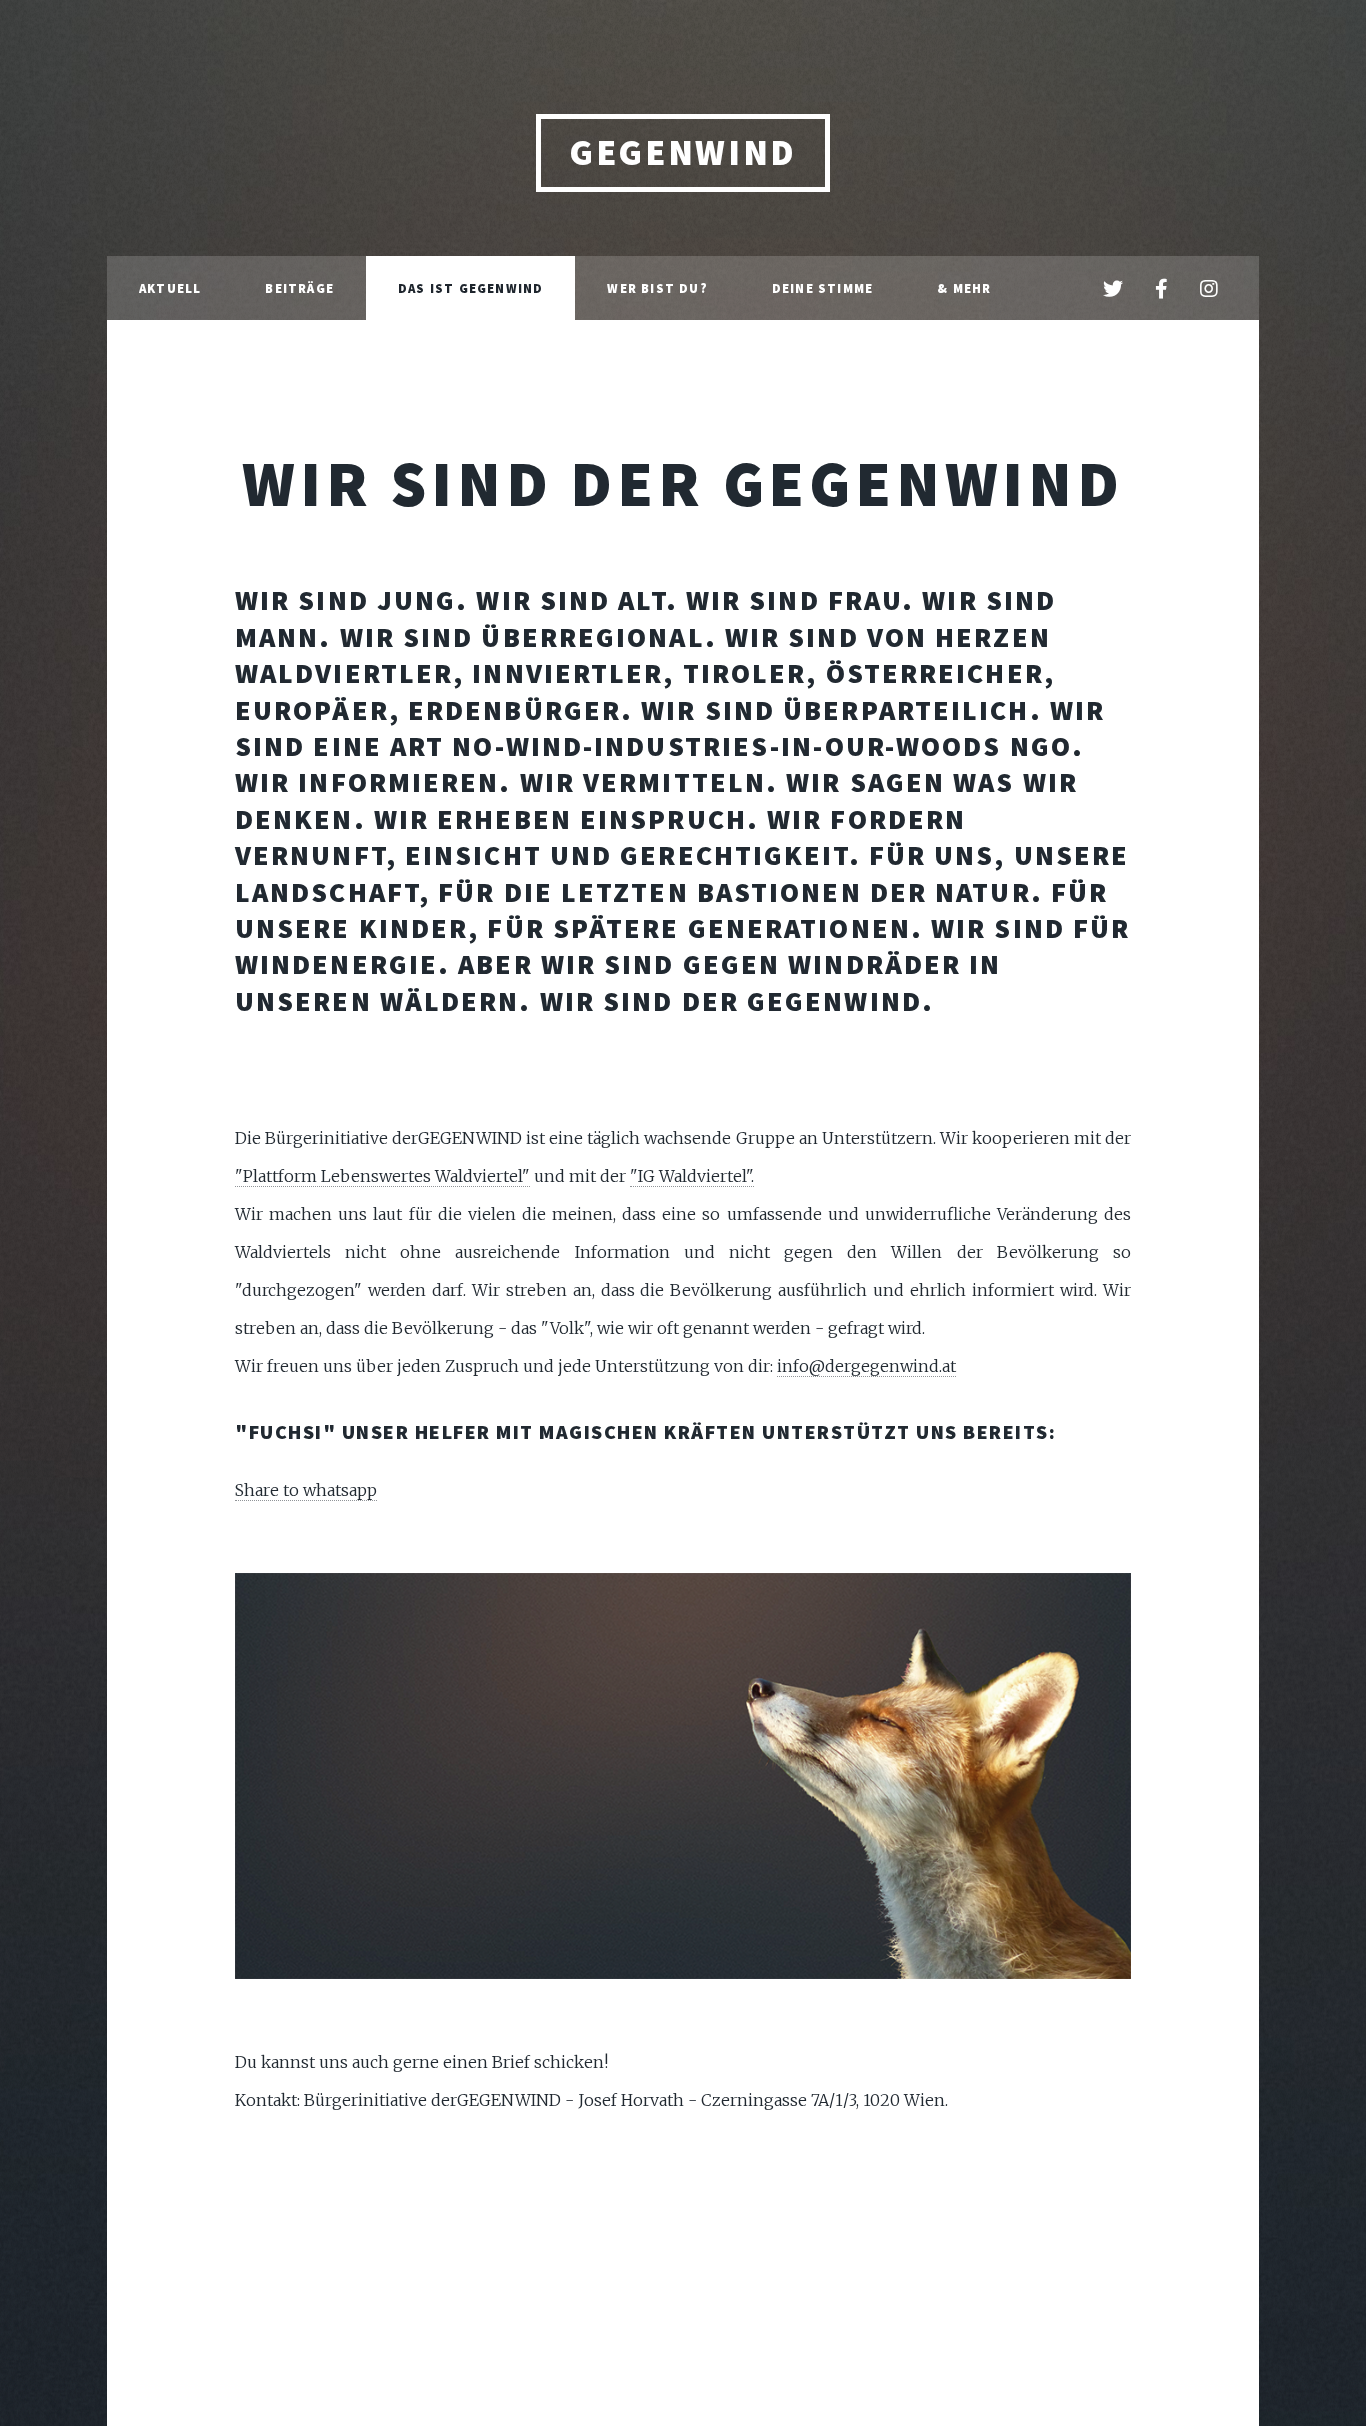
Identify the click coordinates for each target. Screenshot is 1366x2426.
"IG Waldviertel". (692, 1176)
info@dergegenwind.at (866, 1366)
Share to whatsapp (306, 1490)
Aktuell (170, 288)
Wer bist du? (657, 288)
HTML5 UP (793, 2192)
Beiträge (299, 288)
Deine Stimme (822, 288)
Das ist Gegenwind (470, 288)
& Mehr (964, 288)
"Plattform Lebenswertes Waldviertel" (382, 1176)
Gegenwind (683, 152)
